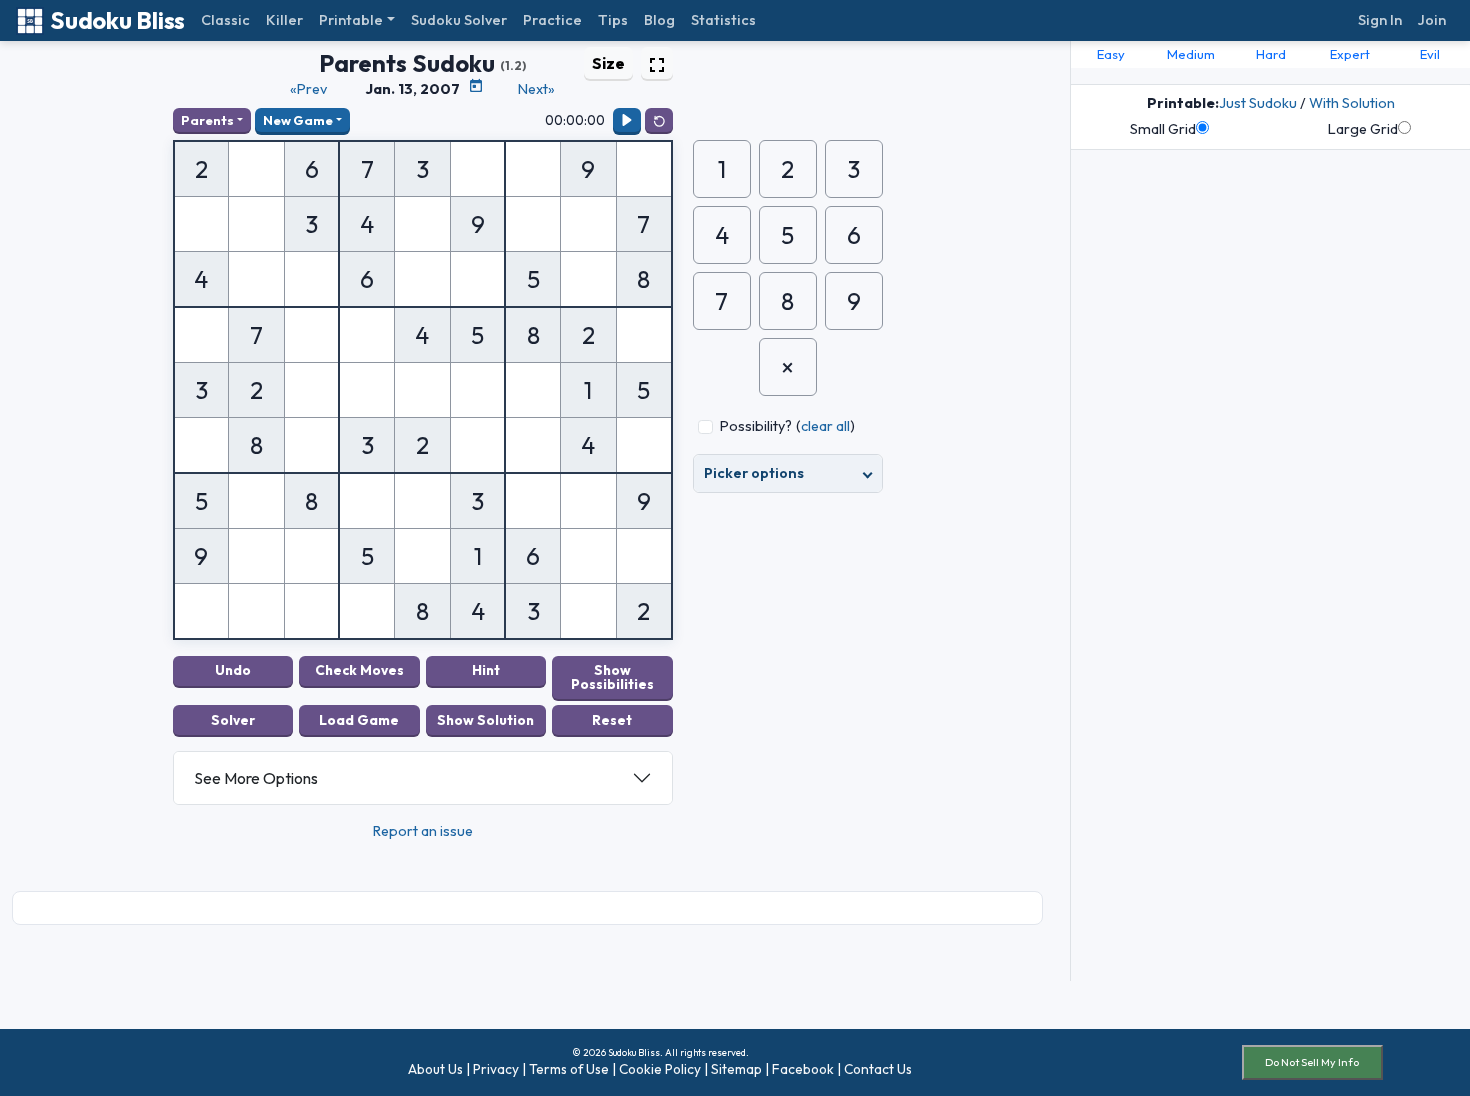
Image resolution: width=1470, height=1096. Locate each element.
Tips (613, 20)
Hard (1271, 54)
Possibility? (756, 426)
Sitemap (736, 1069)
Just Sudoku (1258, 103)
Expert (1350, 54)
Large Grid (1363, 129)
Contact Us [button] (878, 1069)
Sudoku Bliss (117, 20)
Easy (1111, 54)
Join (1432, 20)
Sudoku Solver (459, 20)
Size (608, 63)
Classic (225, 20)
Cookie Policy (660, 1069)
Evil (1430, 54)
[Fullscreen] (657, 63)
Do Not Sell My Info (1312, 1062)
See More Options (256, 778)
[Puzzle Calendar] (476, 86)
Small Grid (1163, 129)
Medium (1191, 54)
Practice (552, 20)
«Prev (308, 89)
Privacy (496, 1069)
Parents (207, 120)
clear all (825, 426)
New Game (298, 120)
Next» (536, 89)
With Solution (1352, 103)
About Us (435, 1069)
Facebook (803, 1069)
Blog (659, 20)
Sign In (1380, 20)
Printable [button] (351, 20)
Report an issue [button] (423, 831)
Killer (284, 20)
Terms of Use (569, 1069)
